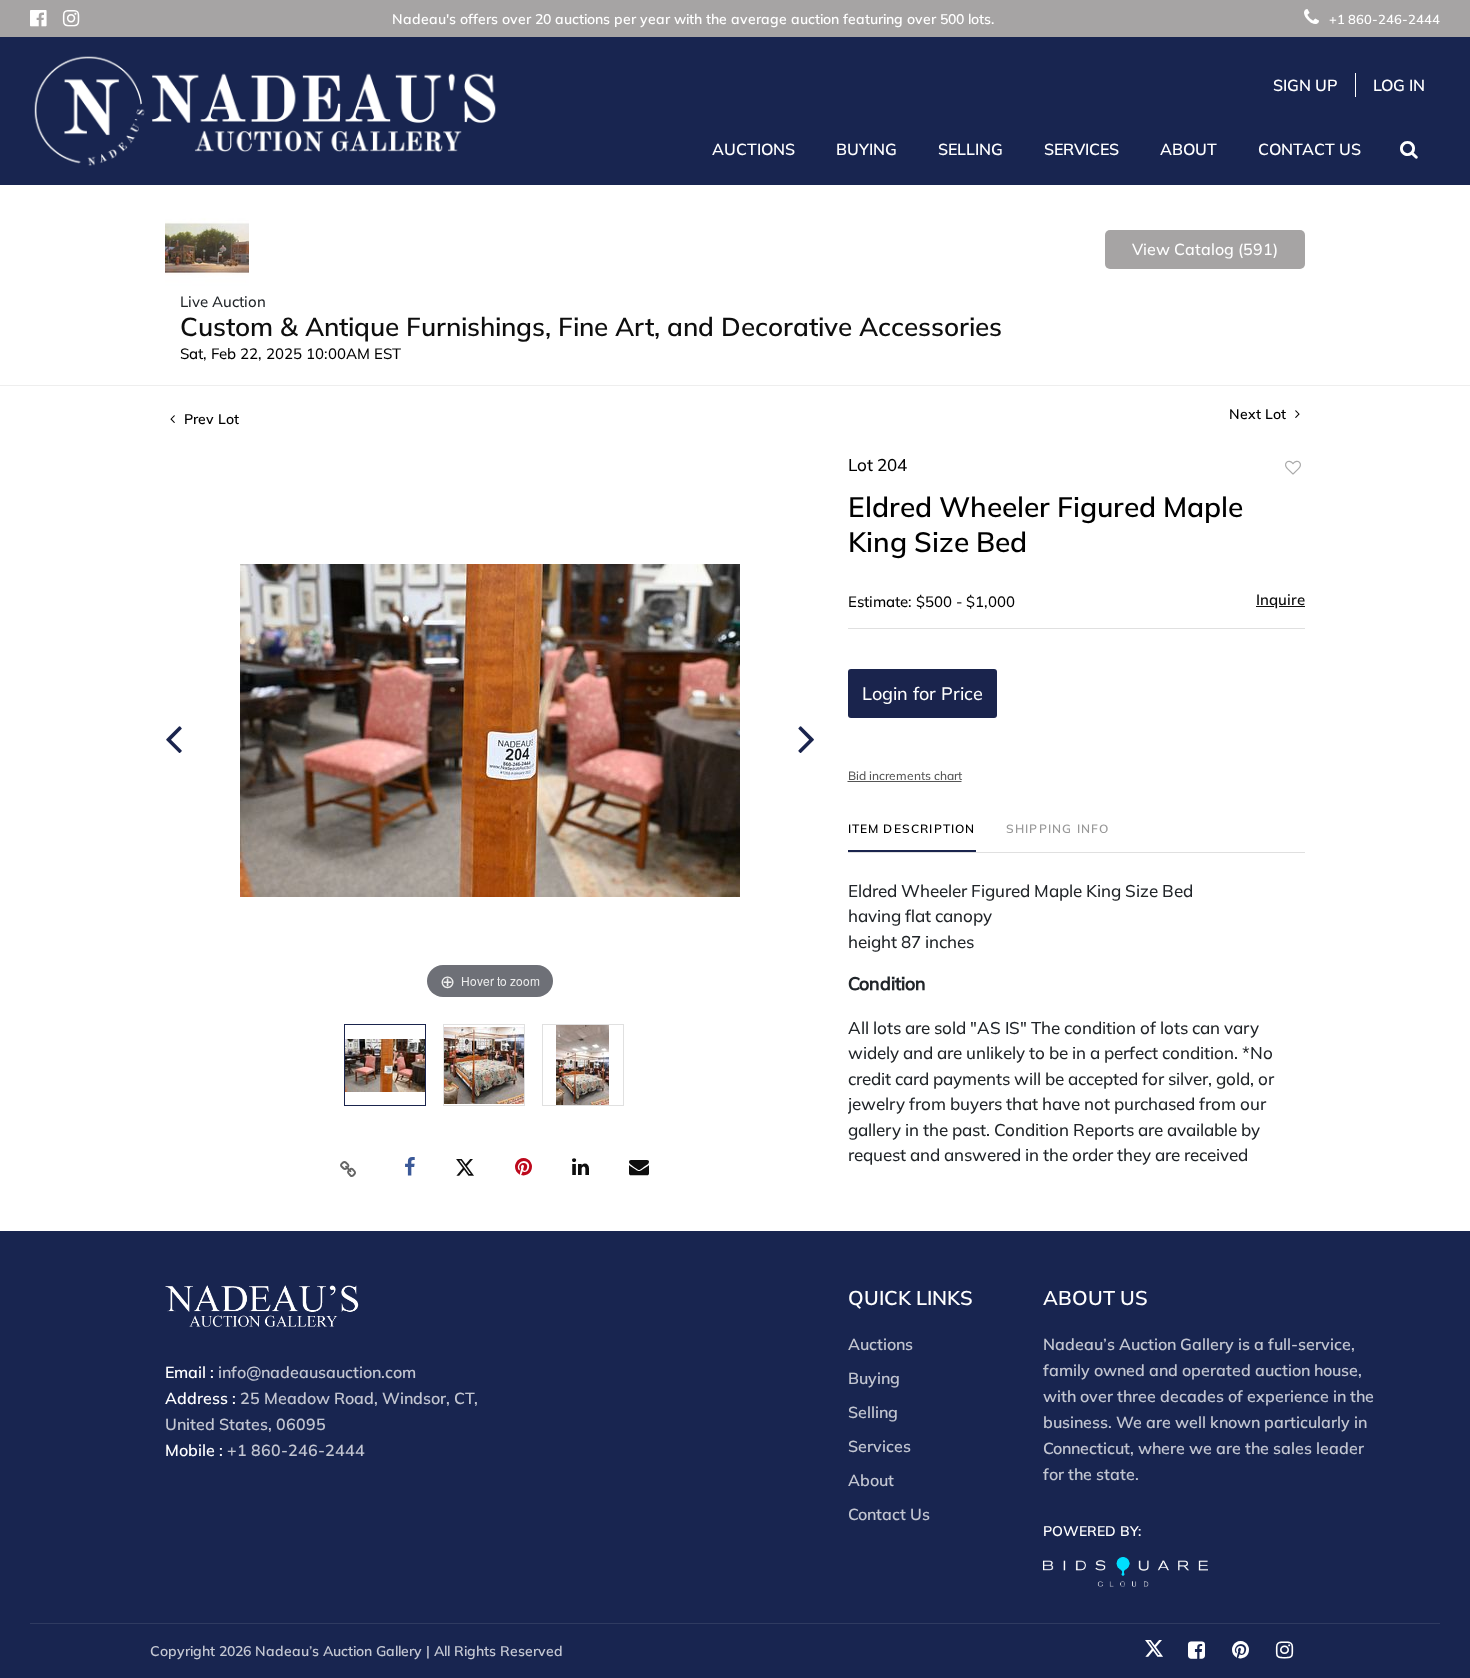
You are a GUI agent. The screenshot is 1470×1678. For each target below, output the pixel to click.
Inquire (1280, 599)
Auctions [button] (753, 149)
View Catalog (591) (1205, 249)
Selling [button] (970, 149)
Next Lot (1259, 414)
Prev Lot (209, 419)
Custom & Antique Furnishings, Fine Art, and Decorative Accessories (591, 326)
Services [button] (1081, 149)
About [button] (1188, 149)
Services (879, 1446)
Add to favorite (1293, 468)
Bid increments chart (905, 775)
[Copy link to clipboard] (349, 1168)
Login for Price (922, 693)
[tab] (912, 836)
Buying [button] (866, 149)
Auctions (880, 1344)
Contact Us (1309, 149)
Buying (874, 1378)
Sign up (1305, 85)
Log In (1399, 85)
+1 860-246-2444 (1384, 19)
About (871, 1480)
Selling (873, 1412)
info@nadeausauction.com (317, 1372)
